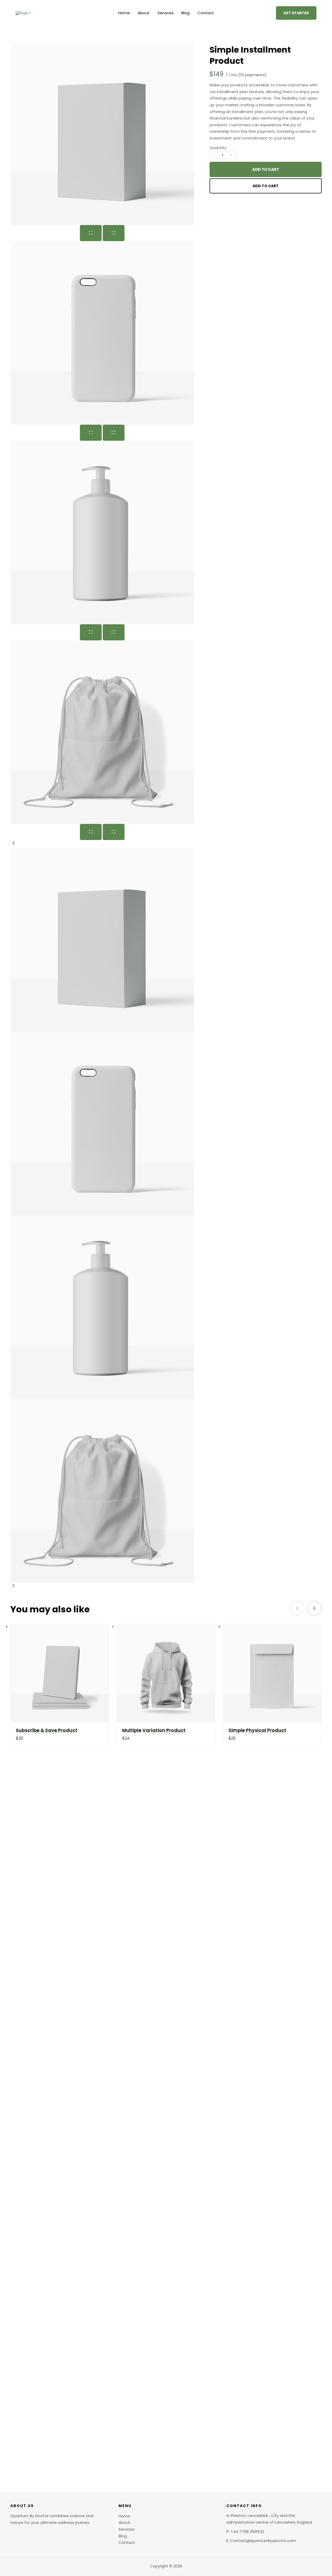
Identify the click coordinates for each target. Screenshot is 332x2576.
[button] (296, 13)
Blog (185, 13)
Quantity (218, 148)
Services (165, 13)
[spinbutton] (223, 155)
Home (124, 13)
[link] (314, 1608)
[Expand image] (91, 233)
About (144, 13)
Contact (206, 13)
